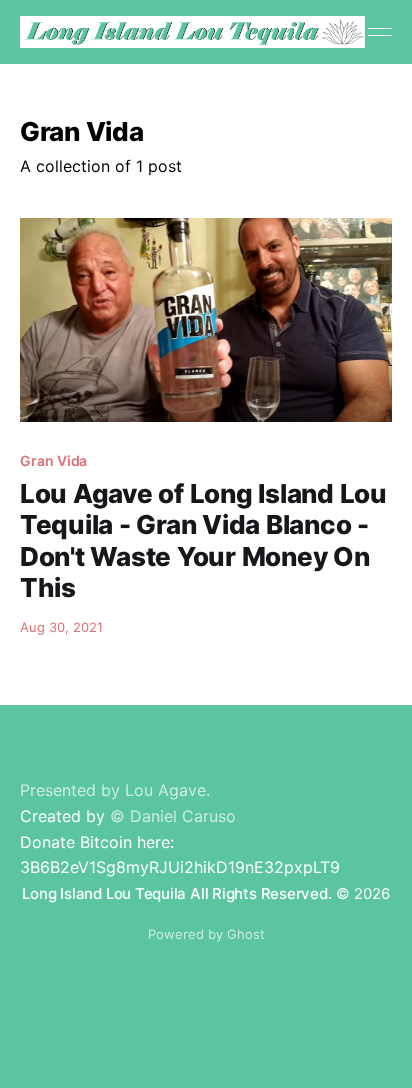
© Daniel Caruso (173, 816)
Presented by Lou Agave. (115, 790)
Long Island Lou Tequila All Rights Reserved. (176, 893)
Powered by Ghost (206, 934)
